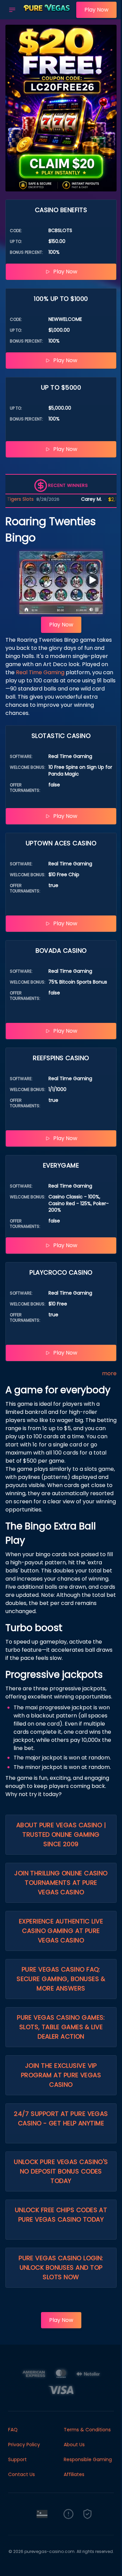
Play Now (96, 10)
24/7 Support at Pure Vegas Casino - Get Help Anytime (61, 2118)
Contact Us (22, 2474)
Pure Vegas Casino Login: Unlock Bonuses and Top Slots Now (61, 2268)
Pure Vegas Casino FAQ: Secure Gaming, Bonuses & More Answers (61, 1979)
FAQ (13, 2430)
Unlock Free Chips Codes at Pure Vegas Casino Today (61, 2215)
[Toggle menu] (12, 10)
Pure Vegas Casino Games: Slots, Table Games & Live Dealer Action (61, 2027)
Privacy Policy (24, 2445)
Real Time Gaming (40, 672)
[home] (48, 15)
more (109, 1373)
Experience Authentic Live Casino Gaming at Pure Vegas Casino (61, 1931)
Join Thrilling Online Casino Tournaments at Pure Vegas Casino (61, 1883)
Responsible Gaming (88, 2459)
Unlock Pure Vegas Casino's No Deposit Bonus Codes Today (61, 2171)
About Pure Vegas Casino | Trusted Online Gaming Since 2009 (61, 1835)
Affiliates (74, 2474)
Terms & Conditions (87, 2430)
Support (17, 2459)
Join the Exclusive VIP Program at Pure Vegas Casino (61, 2075)
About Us (74, 2445)
